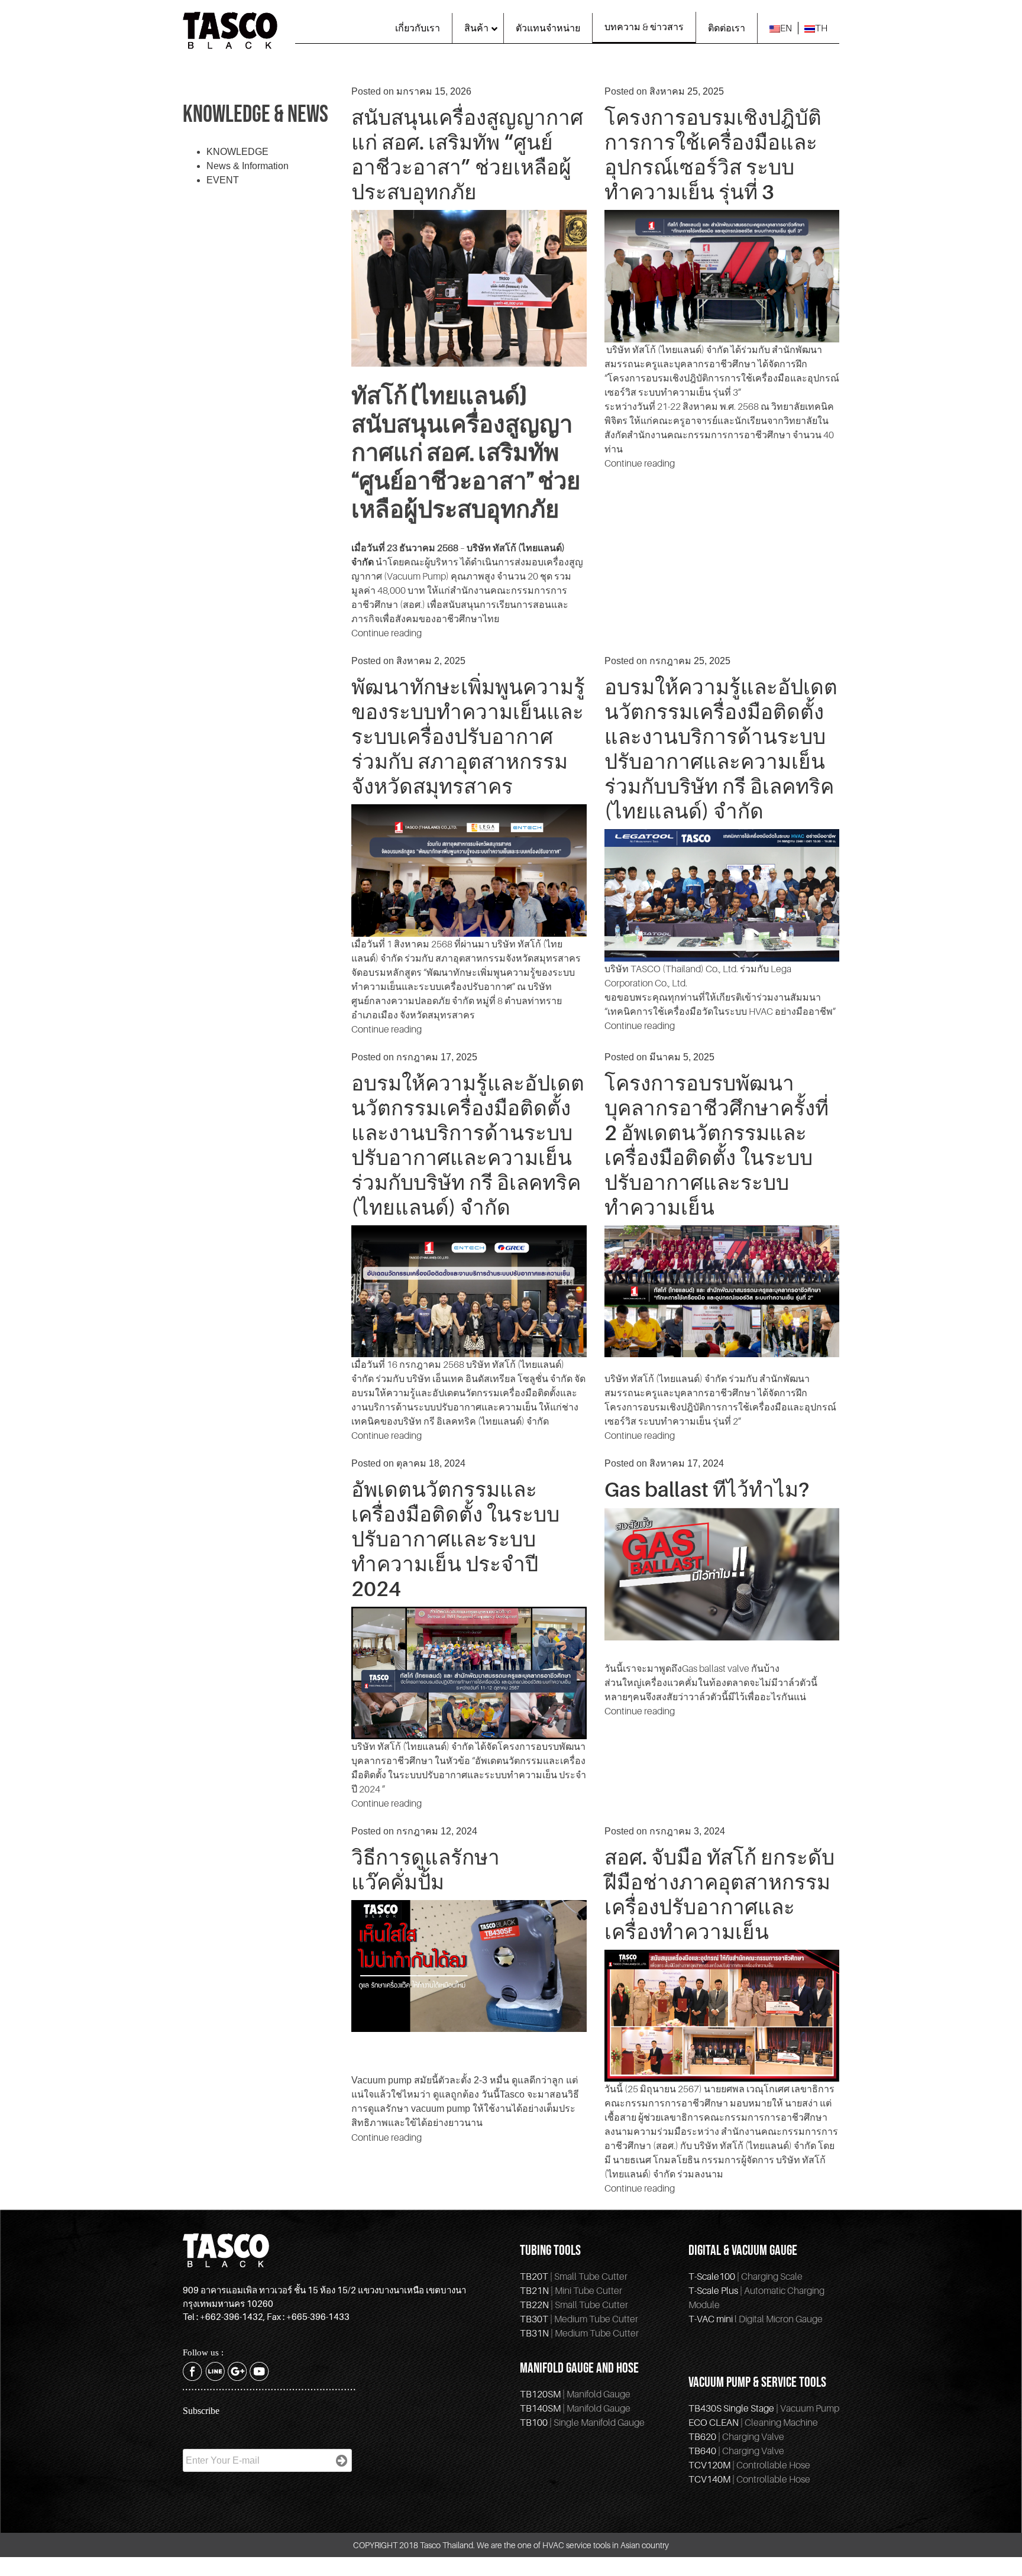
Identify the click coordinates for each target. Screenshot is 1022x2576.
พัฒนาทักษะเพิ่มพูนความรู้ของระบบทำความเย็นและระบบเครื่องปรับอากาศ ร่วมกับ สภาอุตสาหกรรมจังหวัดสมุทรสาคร (468, 736)
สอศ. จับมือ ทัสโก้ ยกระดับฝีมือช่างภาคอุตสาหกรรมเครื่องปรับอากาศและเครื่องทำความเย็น (719, 1894)
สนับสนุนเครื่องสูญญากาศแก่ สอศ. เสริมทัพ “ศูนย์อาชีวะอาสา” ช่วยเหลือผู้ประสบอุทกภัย (467, 154)
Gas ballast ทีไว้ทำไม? (707, 1489)
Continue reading (387, 633)
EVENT (223, 180)
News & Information (248, 166)
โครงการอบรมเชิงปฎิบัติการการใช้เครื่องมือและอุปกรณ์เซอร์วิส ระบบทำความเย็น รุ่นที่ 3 (713, 154)
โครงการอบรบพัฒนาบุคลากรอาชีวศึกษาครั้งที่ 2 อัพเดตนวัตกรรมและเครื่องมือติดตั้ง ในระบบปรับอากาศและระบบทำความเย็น (717, 1145)
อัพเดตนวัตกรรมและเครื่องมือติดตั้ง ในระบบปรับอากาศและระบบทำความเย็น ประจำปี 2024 (455, 1539)
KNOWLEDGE (237, 152)
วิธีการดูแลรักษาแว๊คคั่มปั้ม (426, 1869)
